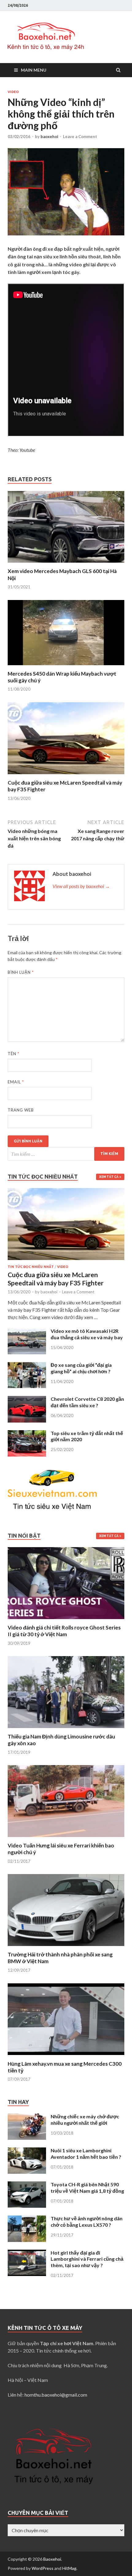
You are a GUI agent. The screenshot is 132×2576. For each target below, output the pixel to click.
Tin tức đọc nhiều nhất (31, 1267)
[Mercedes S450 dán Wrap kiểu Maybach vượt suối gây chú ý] (66, 667)
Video (13, 92)
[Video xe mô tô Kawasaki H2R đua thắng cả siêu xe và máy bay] (27, 1331)
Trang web (21, 1110)
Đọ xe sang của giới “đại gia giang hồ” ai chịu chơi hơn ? (81, 1368)
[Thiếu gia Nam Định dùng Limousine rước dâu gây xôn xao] (66, 1729)
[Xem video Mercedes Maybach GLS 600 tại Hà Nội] (66, 564)
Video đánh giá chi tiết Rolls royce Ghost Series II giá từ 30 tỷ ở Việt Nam (64, 1631)
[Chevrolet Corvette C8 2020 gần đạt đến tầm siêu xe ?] (27, 1399)
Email (16, 1082)
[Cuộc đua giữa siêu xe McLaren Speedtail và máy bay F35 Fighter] (66, 776)
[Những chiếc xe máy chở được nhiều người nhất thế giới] (27, 2117)
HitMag (69, 2568)
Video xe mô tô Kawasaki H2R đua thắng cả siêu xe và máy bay (87, 1334)
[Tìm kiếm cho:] (66, 1154)
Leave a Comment (80, 137)
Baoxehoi (52, 2559)
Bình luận (21, 972)
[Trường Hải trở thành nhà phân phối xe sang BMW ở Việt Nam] (66, 1947)
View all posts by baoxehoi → (81, 886)
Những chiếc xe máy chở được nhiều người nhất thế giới (85, 2120)
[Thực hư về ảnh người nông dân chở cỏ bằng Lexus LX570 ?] (27, 2219)
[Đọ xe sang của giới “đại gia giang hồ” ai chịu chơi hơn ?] (27, 1365)
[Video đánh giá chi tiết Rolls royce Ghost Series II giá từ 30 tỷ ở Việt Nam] (66, 1620)
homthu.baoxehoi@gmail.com (56, 2395)
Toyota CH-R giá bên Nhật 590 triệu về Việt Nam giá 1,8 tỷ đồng (87, 2188)
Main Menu (34, 70)
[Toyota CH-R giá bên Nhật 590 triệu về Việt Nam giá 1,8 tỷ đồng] (27, 2185)
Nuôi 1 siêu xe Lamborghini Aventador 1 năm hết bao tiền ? (86, 2154)
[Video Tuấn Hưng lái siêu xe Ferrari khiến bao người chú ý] (66, 1838)
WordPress (43, 2568)
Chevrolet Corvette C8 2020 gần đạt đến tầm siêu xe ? (87, 1402)
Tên (14, 1054)
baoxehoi (49, 137)
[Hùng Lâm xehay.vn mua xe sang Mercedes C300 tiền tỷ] (66, 2057)
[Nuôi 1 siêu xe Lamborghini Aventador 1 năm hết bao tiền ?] (27, 2151)
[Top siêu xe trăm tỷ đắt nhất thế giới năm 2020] (27, 1434)
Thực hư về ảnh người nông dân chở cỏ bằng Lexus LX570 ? (87, 2222)
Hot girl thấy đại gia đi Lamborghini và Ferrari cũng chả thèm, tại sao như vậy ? (87, 2259)
